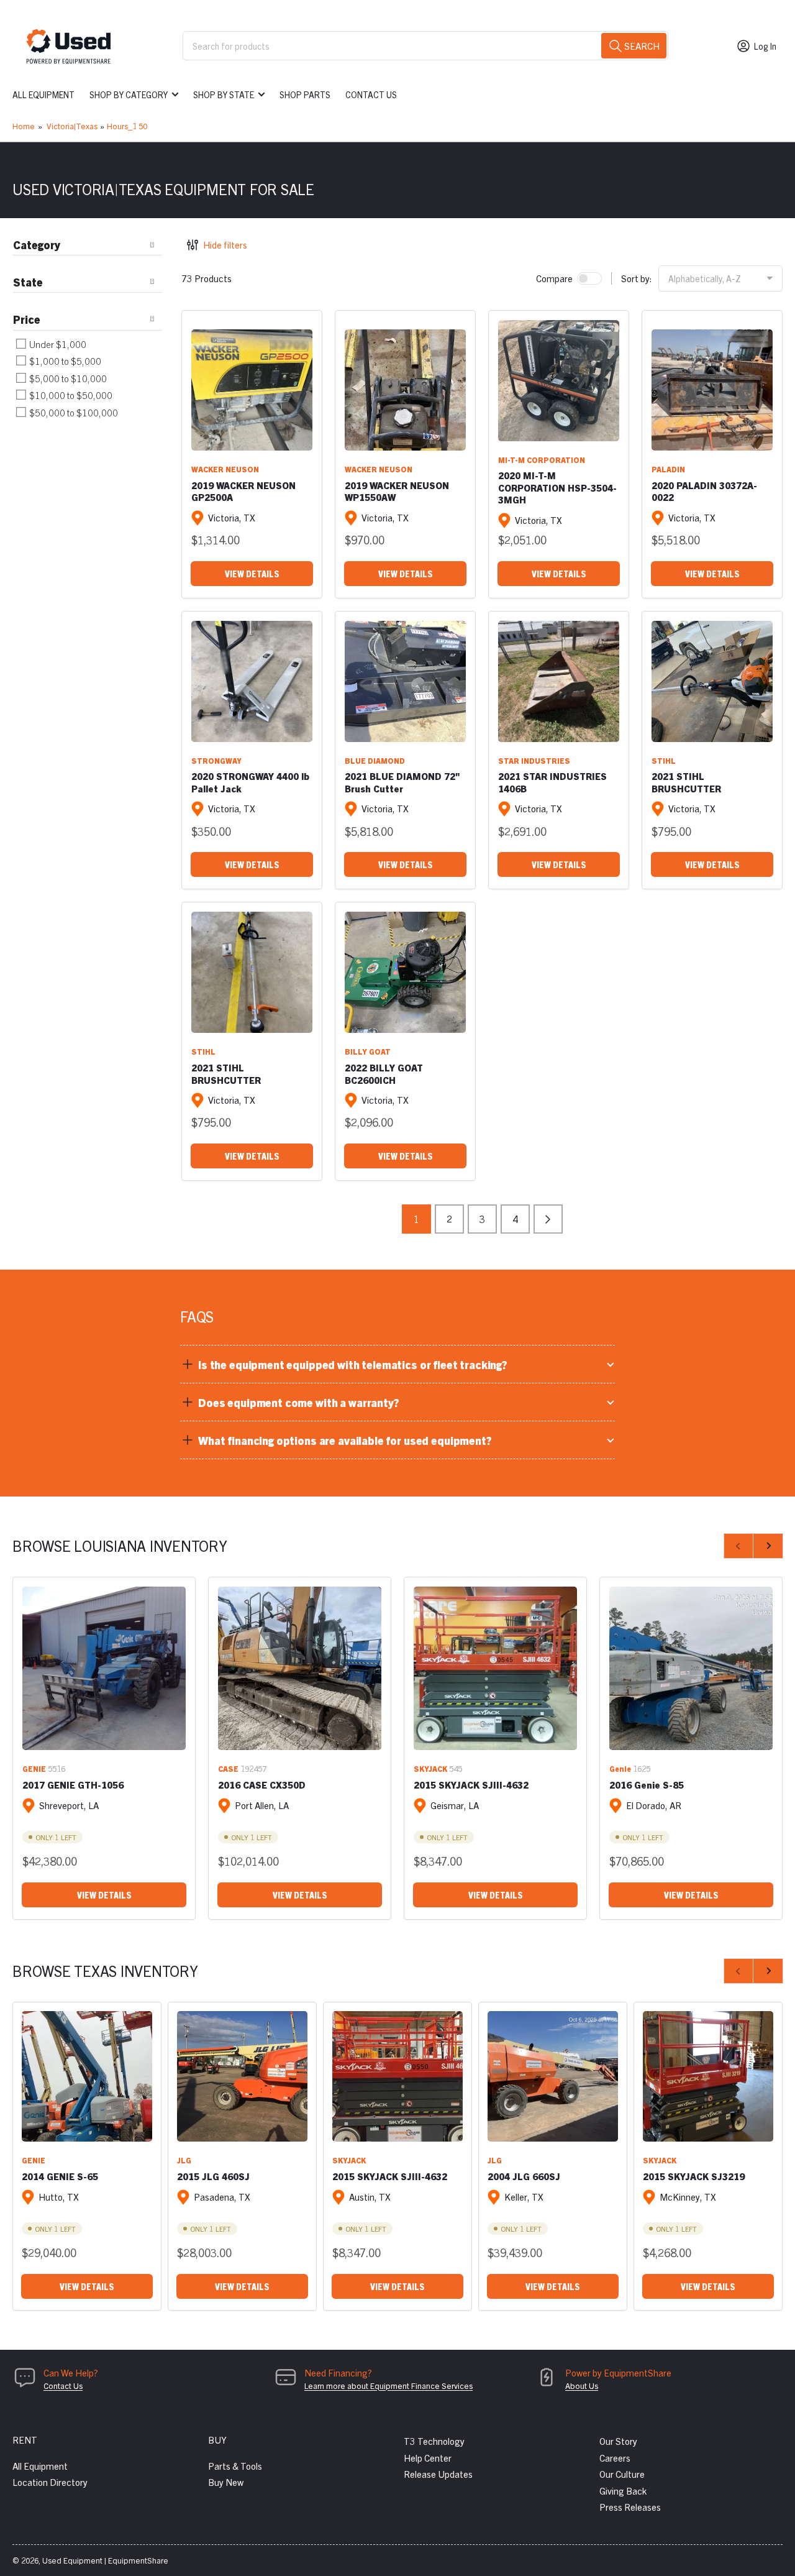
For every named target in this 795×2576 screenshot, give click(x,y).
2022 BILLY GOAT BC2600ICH (384, 1074)
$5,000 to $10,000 (67, 378)
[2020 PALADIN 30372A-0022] (712, 390)
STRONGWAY (216, 760)
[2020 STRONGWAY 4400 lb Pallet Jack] (252, 681)
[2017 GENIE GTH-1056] (104, 1668)
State (28, 282)
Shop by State (224, 94)
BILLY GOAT (368, 1051)
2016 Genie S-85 (647, 1785)
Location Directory (50, 2482)
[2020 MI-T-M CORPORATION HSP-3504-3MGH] (559, 381)
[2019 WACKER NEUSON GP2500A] (252, 390)
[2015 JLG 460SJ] (242, 2076)
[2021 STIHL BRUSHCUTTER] (712, 681)
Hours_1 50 (127, 126)
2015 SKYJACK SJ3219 (694, 2176)
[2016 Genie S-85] (691, 1668)
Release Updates (438, 2474)
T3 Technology (434, 2441)
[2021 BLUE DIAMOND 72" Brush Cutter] (405, 681)
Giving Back (623, 2491)
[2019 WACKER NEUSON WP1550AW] (405, 390)
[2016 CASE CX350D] (300, 1668)
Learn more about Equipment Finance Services (388, 2386)
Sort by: (637, 278)
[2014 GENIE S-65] (87, 2076)
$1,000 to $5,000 (64, 361)
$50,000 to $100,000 (73, 412)
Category (37, 245)
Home (24, 126)
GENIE (34, 1768)
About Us (582, 2386)
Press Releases (630, 2507)
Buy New (226, 2482)
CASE (228, 1768)
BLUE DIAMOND (375, 760)
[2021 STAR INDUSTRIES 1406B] (559, 681)
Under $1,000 (57, 344)
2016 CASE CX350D (262, 1785)
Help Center (428, 2458)
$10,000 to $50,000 (70, 395)
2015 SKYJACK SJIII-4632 (471, 1785)
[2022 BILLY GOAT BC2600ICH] (405, 972)
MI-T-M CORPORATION (542, 460)
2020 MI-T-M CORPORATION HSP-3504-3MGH (557, 487)
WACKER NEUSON (225, 469)
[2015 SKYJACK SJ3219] (708, 2076)
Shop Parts (305, 94)
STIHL (664, 760)
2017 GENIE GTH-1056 (73, 1785)
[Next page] (548, 1219)
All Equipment (43, 94)
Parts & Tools (235, 2466)
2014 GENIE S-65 (60, 2176)
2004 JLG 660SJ (524, 2176)
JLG (184, 2160)
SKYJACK (430, 1768)
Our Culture (622, 2474)
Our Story (618, 2441)
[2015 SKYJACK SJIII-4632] (495, 1668)
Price (27, 319)
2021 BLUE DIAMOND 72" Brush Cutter (402, 782)
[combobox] (425, 46)
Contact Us (371, 94)
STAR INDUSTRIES (534, 760)
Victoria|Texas (72, 126)
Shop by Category (129, 94)
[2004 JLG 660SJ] (553, 2076)
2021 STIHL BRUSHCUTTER (686, 782)
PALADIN (668, 469)
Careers (615, 2458)
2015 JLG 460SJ (213, 2176)
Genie (620, 1768)
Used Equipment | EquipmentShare (105, 2560)
